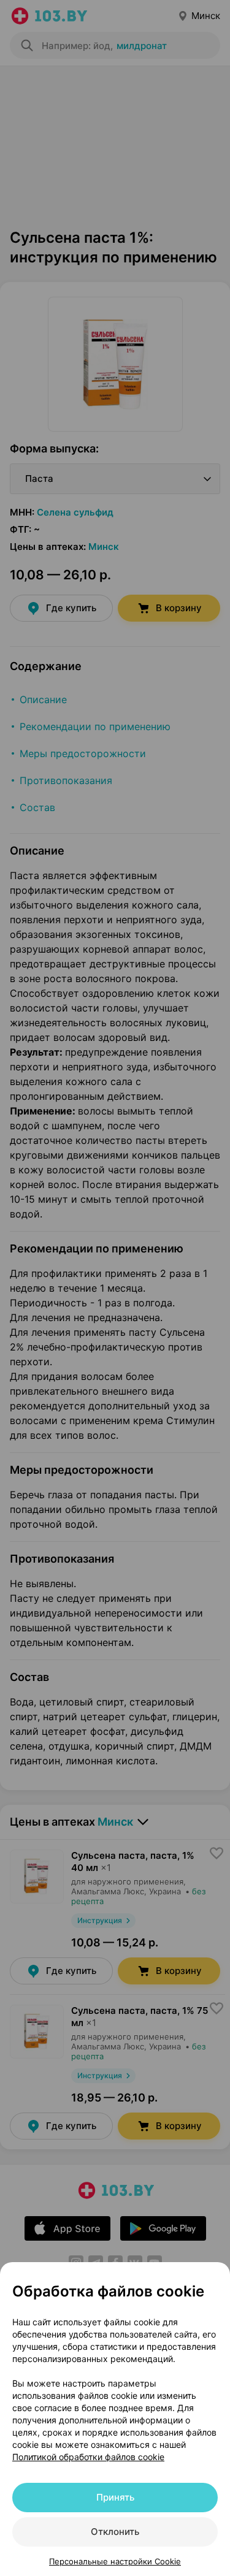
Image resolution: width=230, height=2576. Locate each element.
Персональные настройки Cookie (115, 2561)
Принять (115, 2497)
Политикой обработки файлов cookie (88, 2457)
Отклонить (115, 2532)
